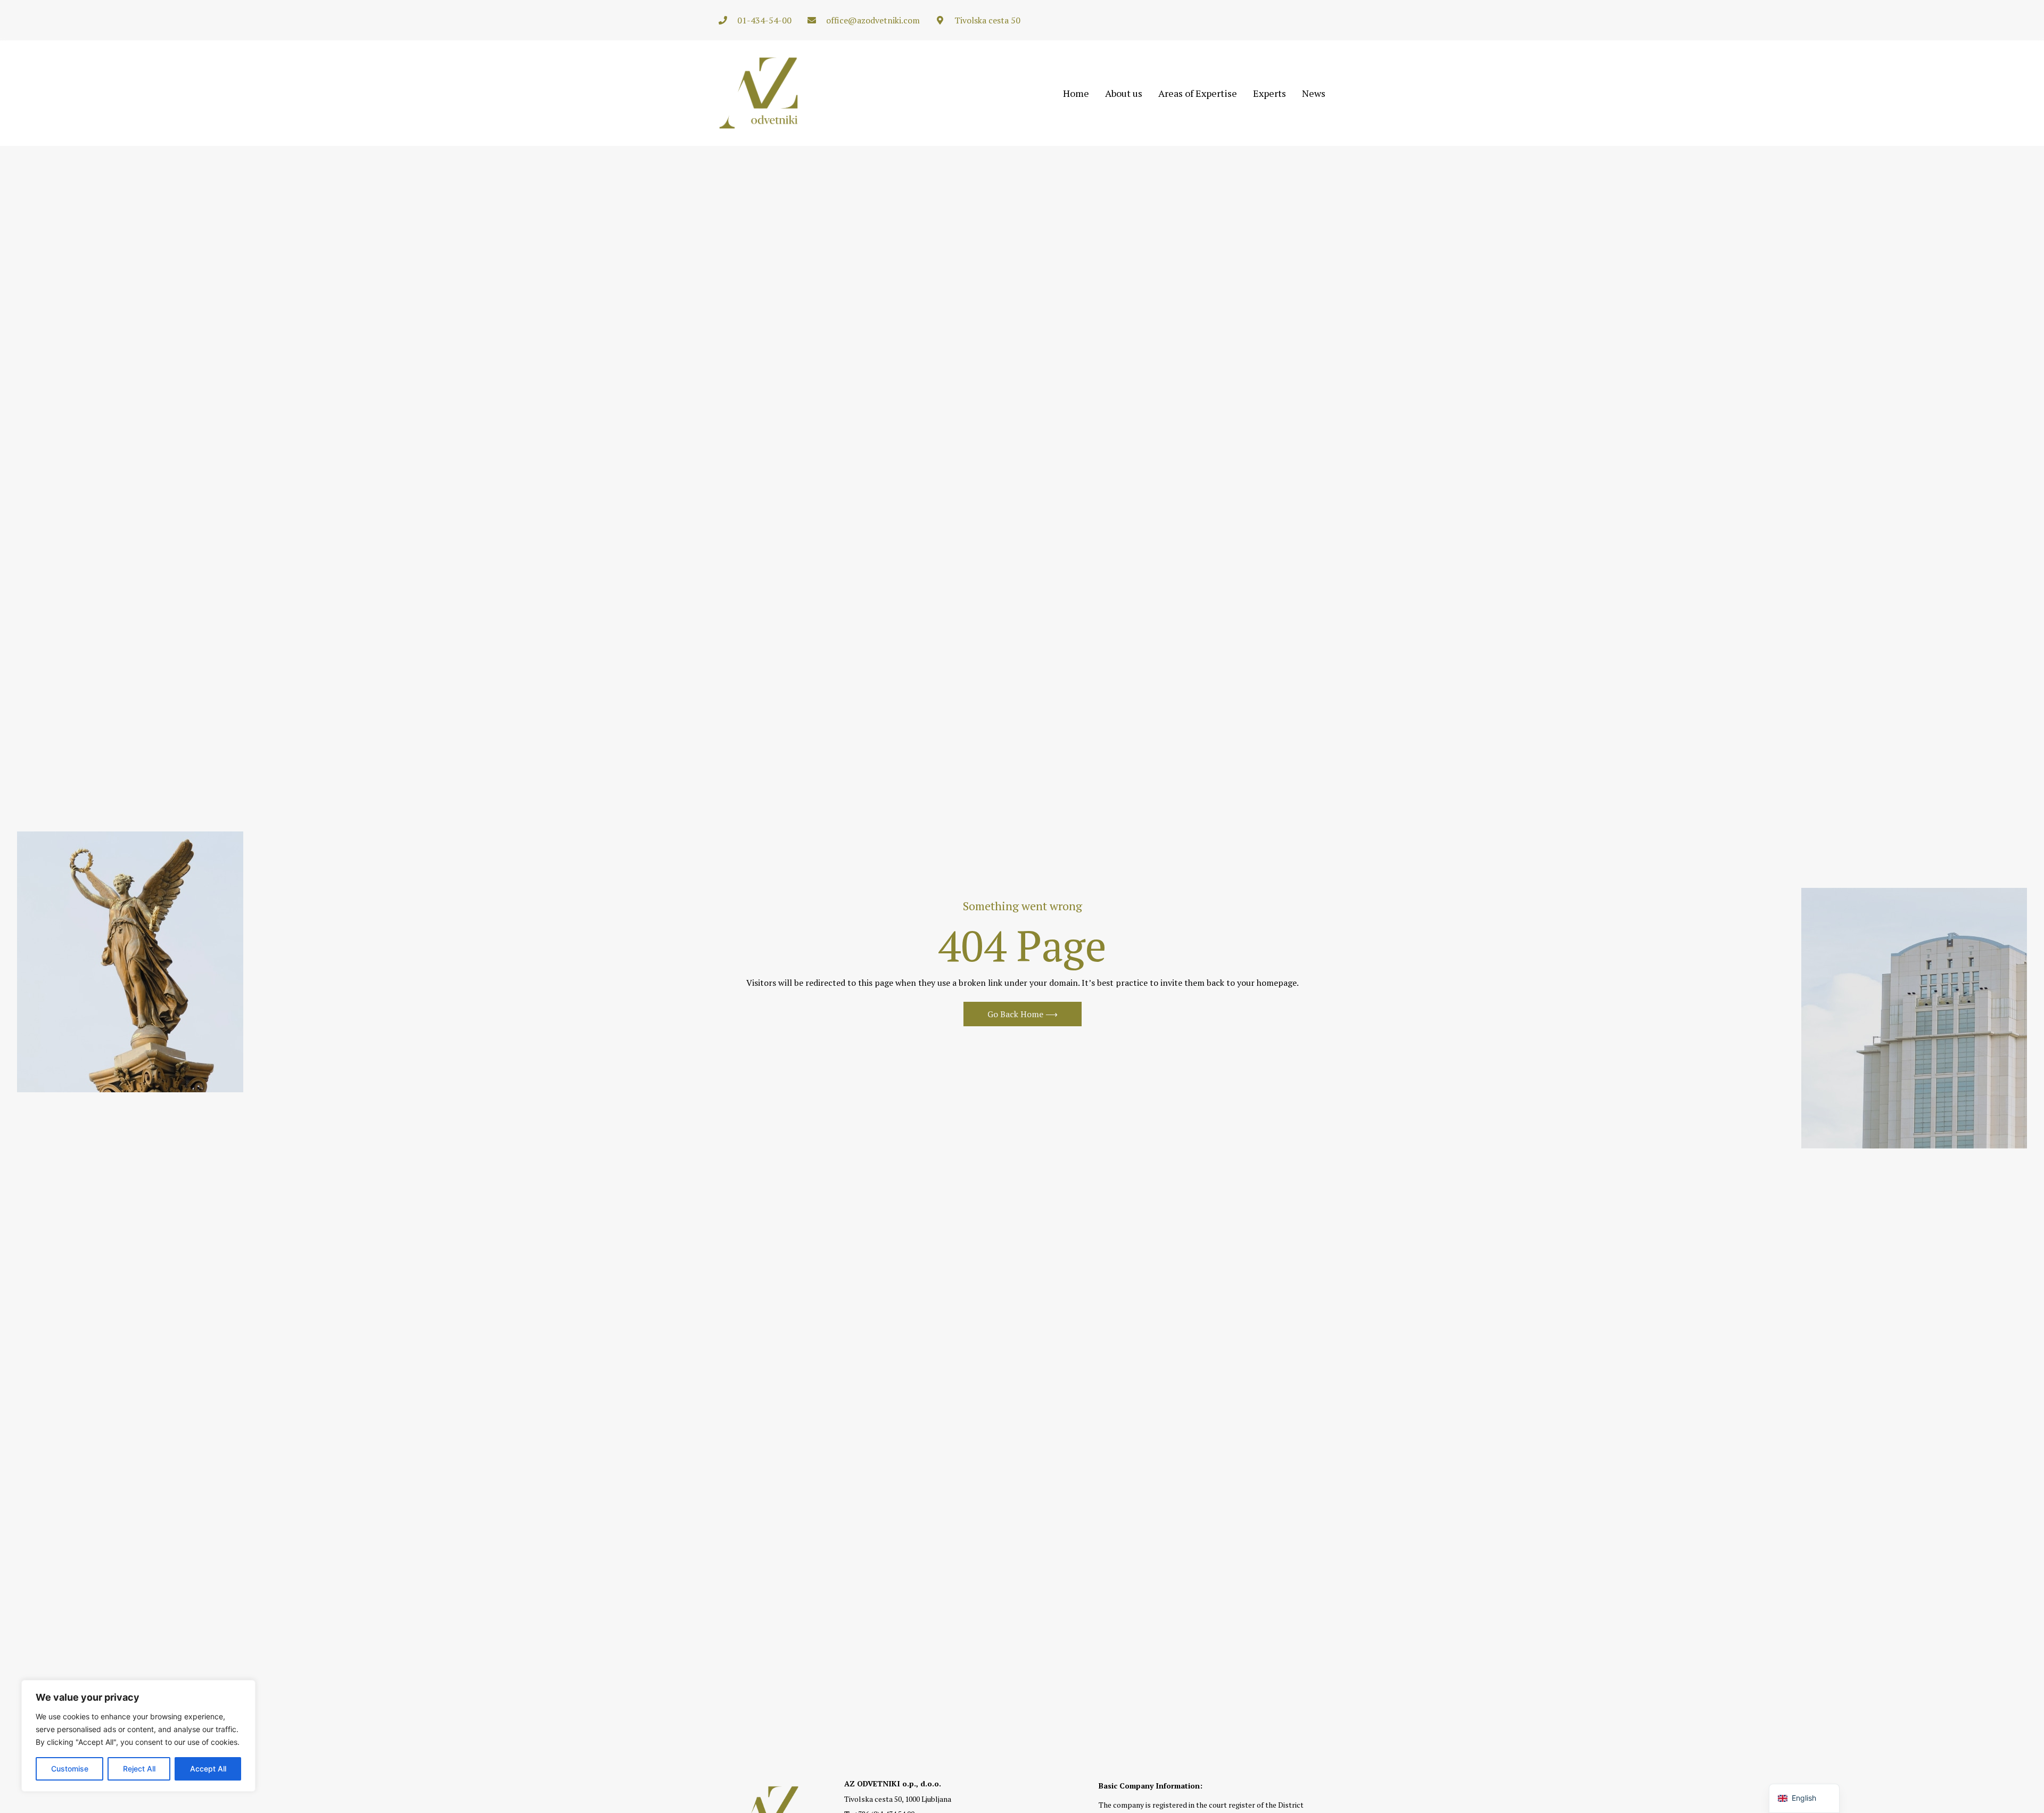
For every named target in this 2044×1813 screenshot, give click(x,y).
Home (1076, 93)
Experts (1270, 93)
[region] (138, 1736)
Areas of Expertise (1198, 93)
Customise (70, 1769)
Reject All (139, 1769)
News (1314, 93)
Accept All (208, 1769)
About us (1124, 93)
